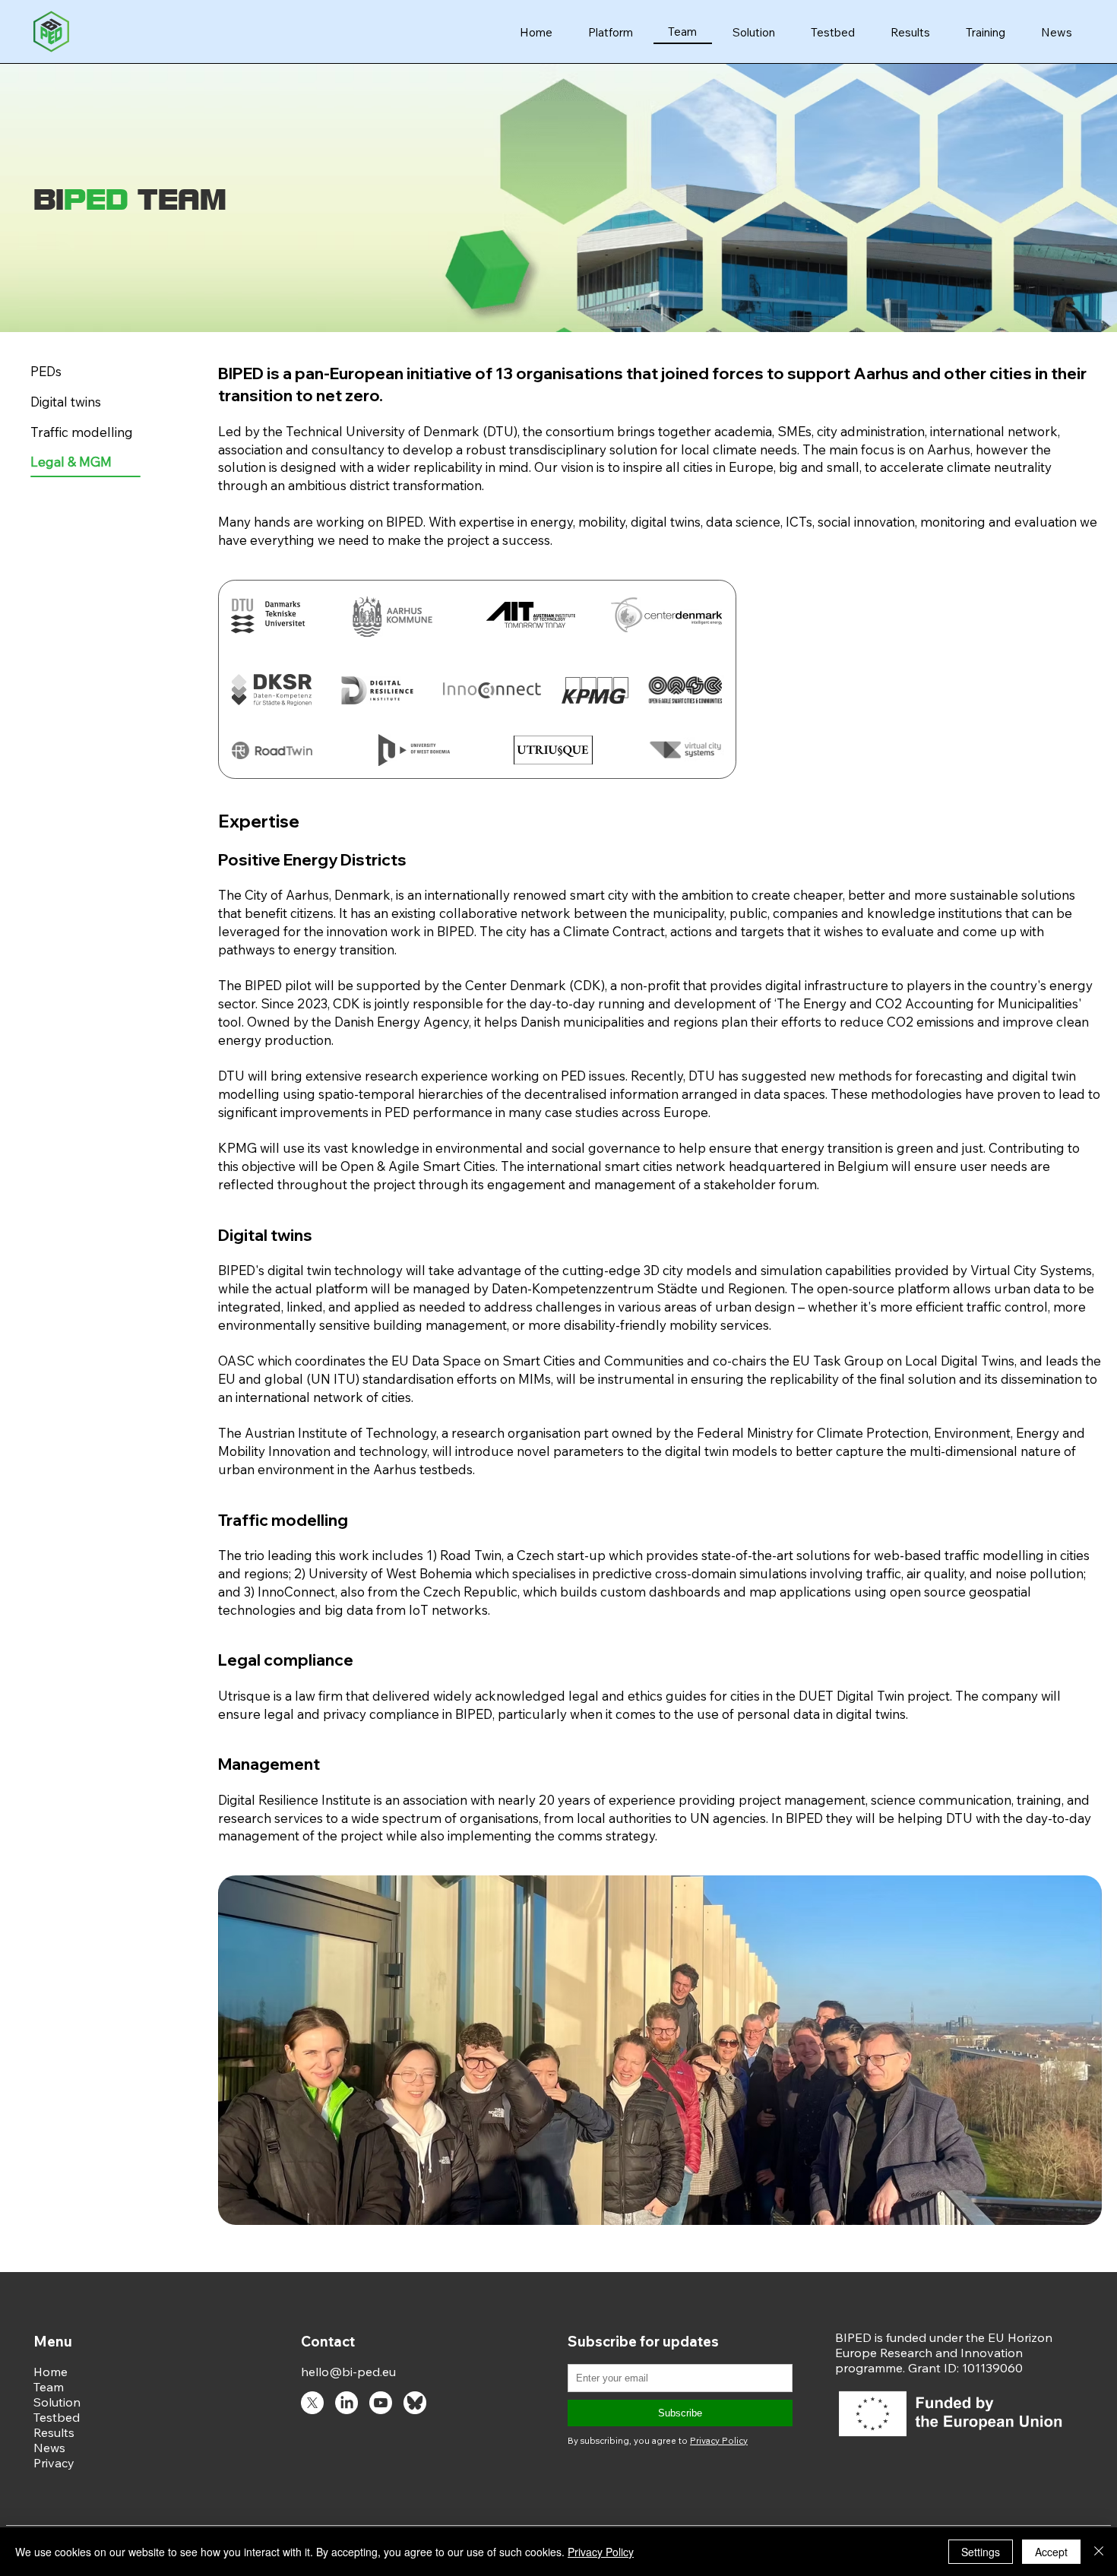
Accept (1051, 2552)
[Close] (1099, 2552)
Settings (981, 2552)
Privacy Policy (601, 2552)
